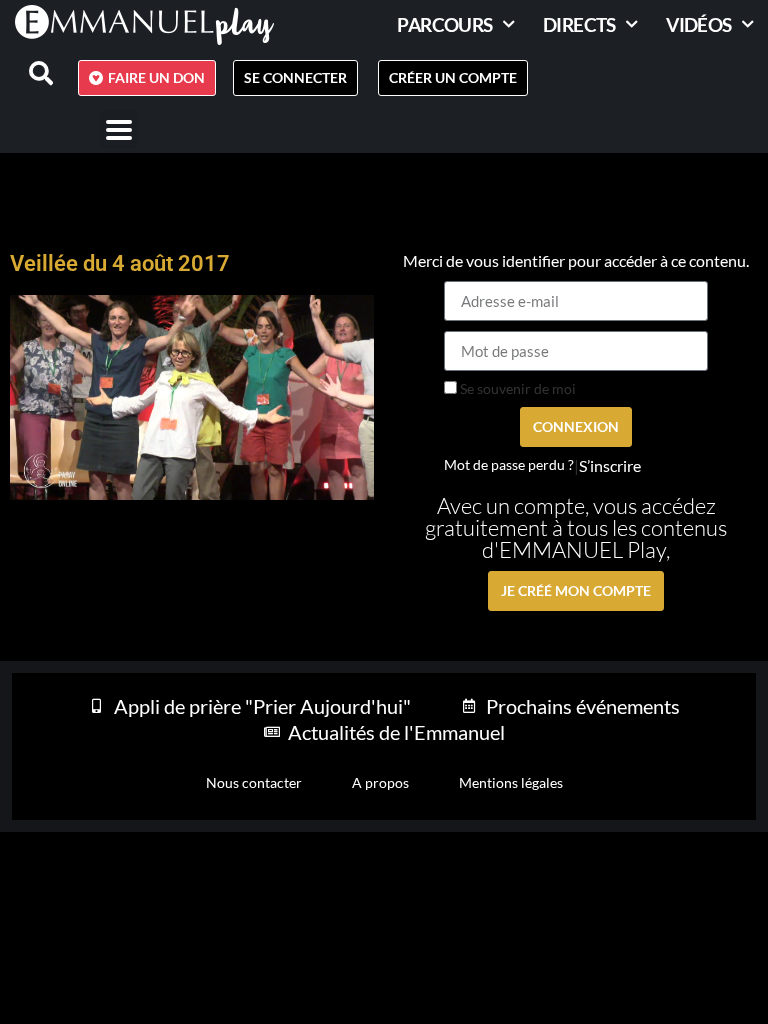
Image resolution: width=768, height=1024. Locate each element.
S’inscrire (610, 466)
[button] (118, 129)
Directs (579, 24)
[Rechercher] (29, 73)
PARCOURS (444, 24)
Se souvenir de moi (516, 389)
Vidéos (698, 24)
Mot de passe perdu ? (509, 465)
